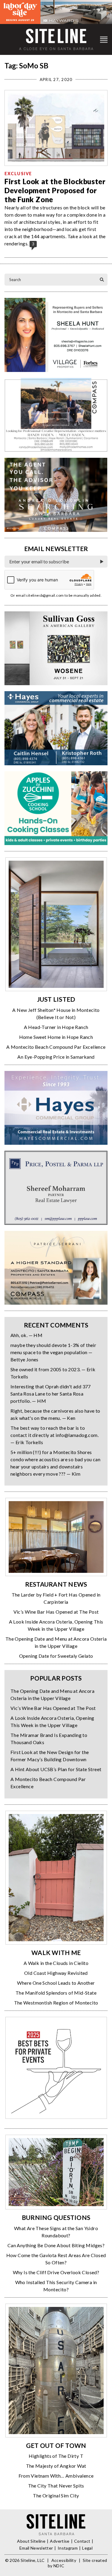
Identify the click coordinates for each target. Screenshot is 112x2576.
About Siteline (31, 2541)
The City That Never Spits (56, 2486)
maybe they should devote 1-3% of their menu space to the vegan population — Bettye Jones (53, 1352)
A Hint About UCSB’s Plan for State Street (56, 1769)
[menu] (104, 39)
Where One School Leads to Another (56, 1983)
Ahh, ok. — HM (26, 1335)
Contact (82, 2541)
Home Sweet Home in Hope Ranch (56, 1037)
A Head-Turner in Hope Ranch (56, 1027)
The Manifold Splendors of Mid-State (56, 1993)
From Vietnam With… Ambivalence (56, 2476)
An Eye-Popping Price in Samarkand (56, 1057)
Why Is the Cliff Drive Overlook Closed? (56, 2272)
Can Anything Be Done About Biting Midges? (56, 2245)
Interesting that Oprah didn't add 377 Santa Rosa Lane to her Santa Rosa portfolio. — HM (51, 1394)
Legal (87, 2548)
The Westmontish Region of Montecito (56, 2003)
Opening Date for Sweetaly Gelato (56, 1656)
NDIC (59, 2566)
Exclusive (18, 174)
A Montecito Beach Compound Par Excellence (56, 1047)
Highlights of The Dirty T (56, 2456)
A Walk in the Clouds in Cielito (56, 1963)
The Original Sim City (56, 2495)
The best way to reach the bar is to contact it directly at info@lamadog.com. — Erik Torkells (55, 1435)
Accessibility (64, 2560)
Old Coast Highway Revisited (56, 1973)
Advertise (60, 2541)
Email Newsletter (36, 2548)
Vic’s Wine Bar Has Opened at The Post (56, 1612)
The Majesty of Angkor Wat (56, 2466)
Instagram (68, 2548)
